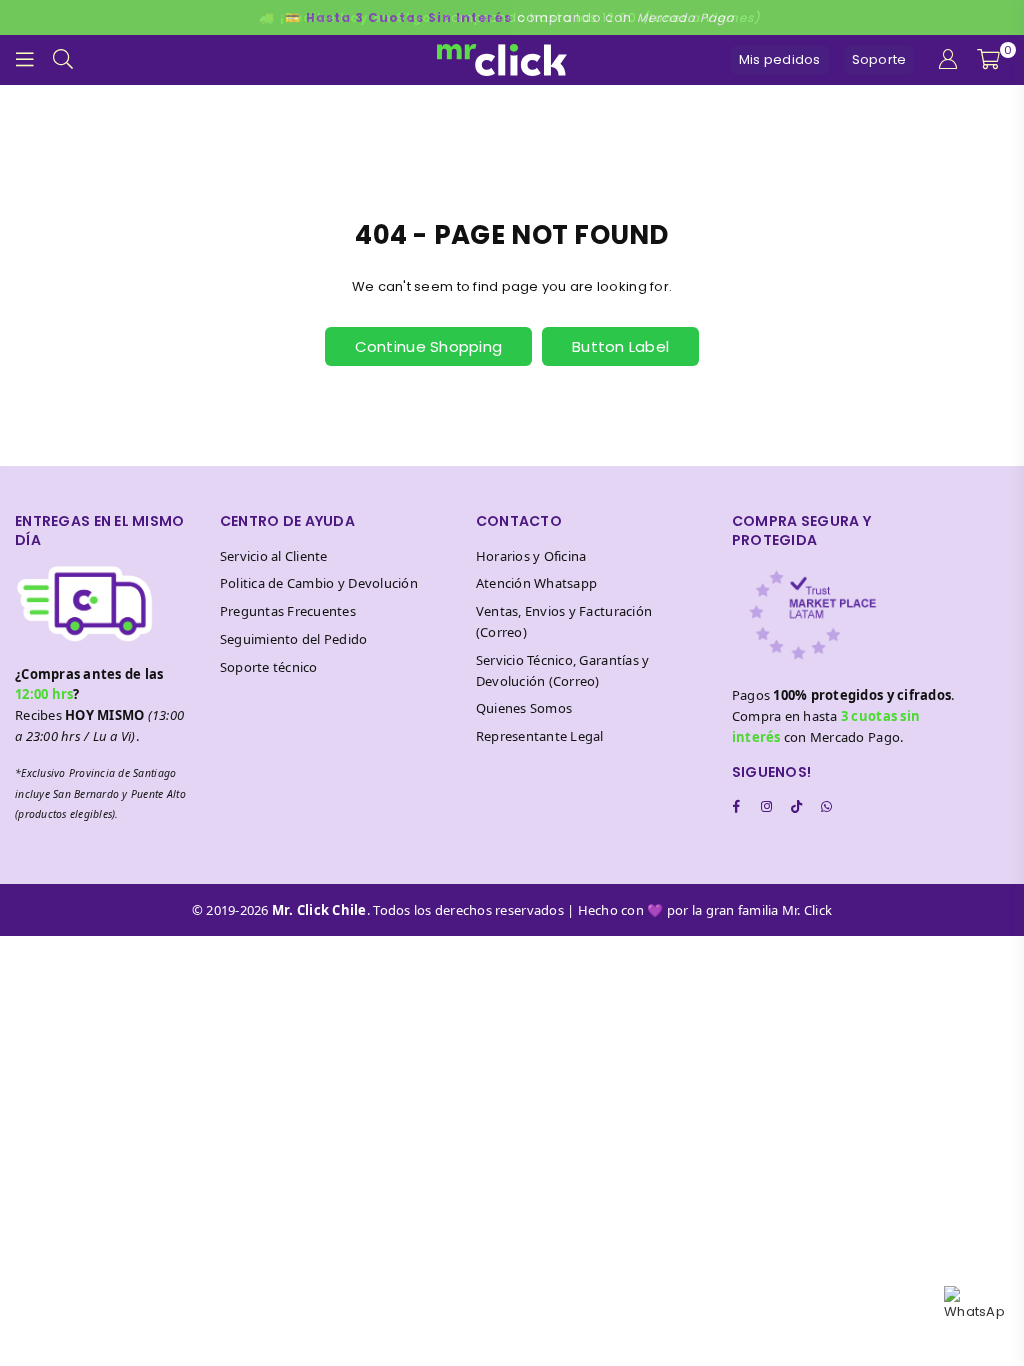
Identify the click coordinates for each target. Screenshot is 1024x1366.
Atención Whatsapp (536, 583)
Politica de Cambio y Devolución (319, 583)
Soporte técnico (269, 667)
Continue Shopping (428, 346)
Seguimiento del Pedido (294, 639)
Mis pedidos (780, 59)
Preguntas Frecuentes (288, 611)
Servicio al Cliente (274, 556)
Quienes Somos (524, 708)
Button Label (620, 346)
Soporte (879, 59)
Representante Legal (540, 736)
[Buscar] (63, 60)
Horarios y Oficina (531, 556)
